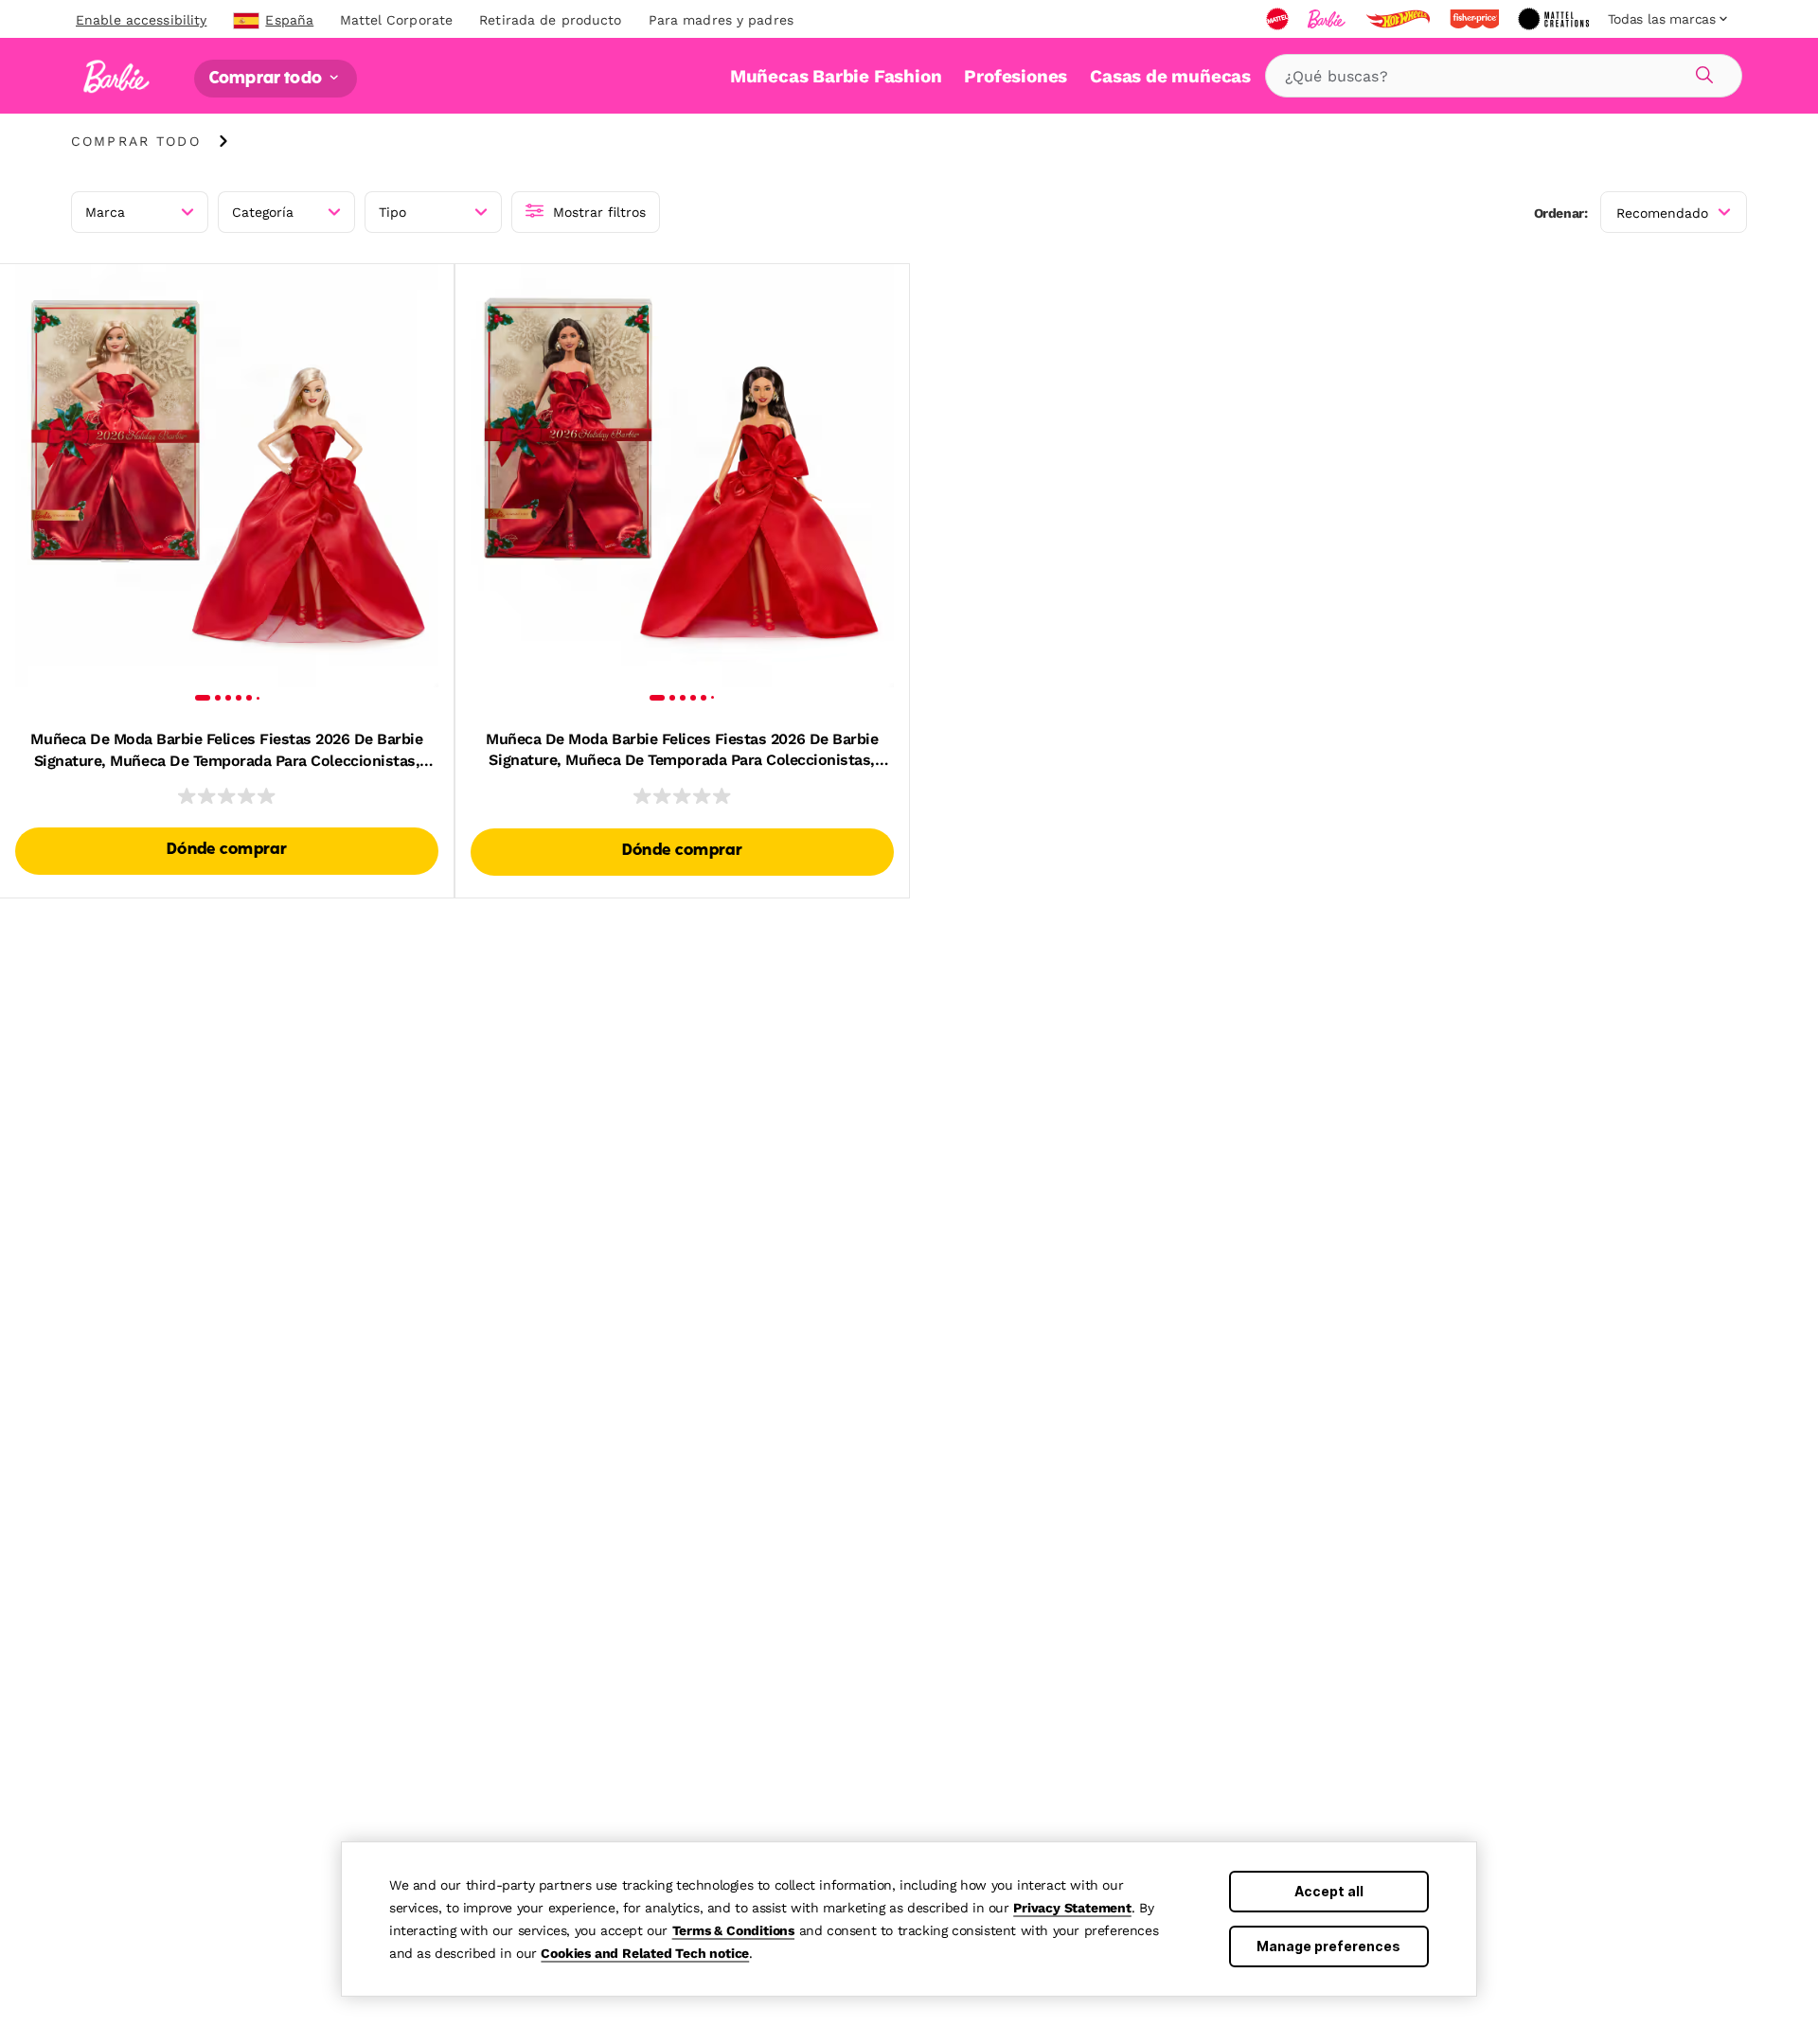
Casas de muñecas (1170, 76)
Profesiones (1016, 76)
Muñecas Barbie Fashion (836, 76)
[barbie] (1328, 19)
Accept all (1329, 1891)
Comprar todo (267, 78)
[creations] (1555, 19)
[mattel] (1279, 19)
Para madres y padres (721, 20)
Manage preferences (1328, 1946)
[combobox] (1504, 76)
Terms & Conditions (733, 1930)
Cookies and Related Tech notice (645, 1953)
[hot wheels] (1399, 19)
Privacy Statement (1072, 1908)
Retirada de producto (550, 20)
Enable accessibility (141, 20)
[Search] (1702, 72)
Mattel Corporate (396, 20)
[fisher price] (1476, 19)
